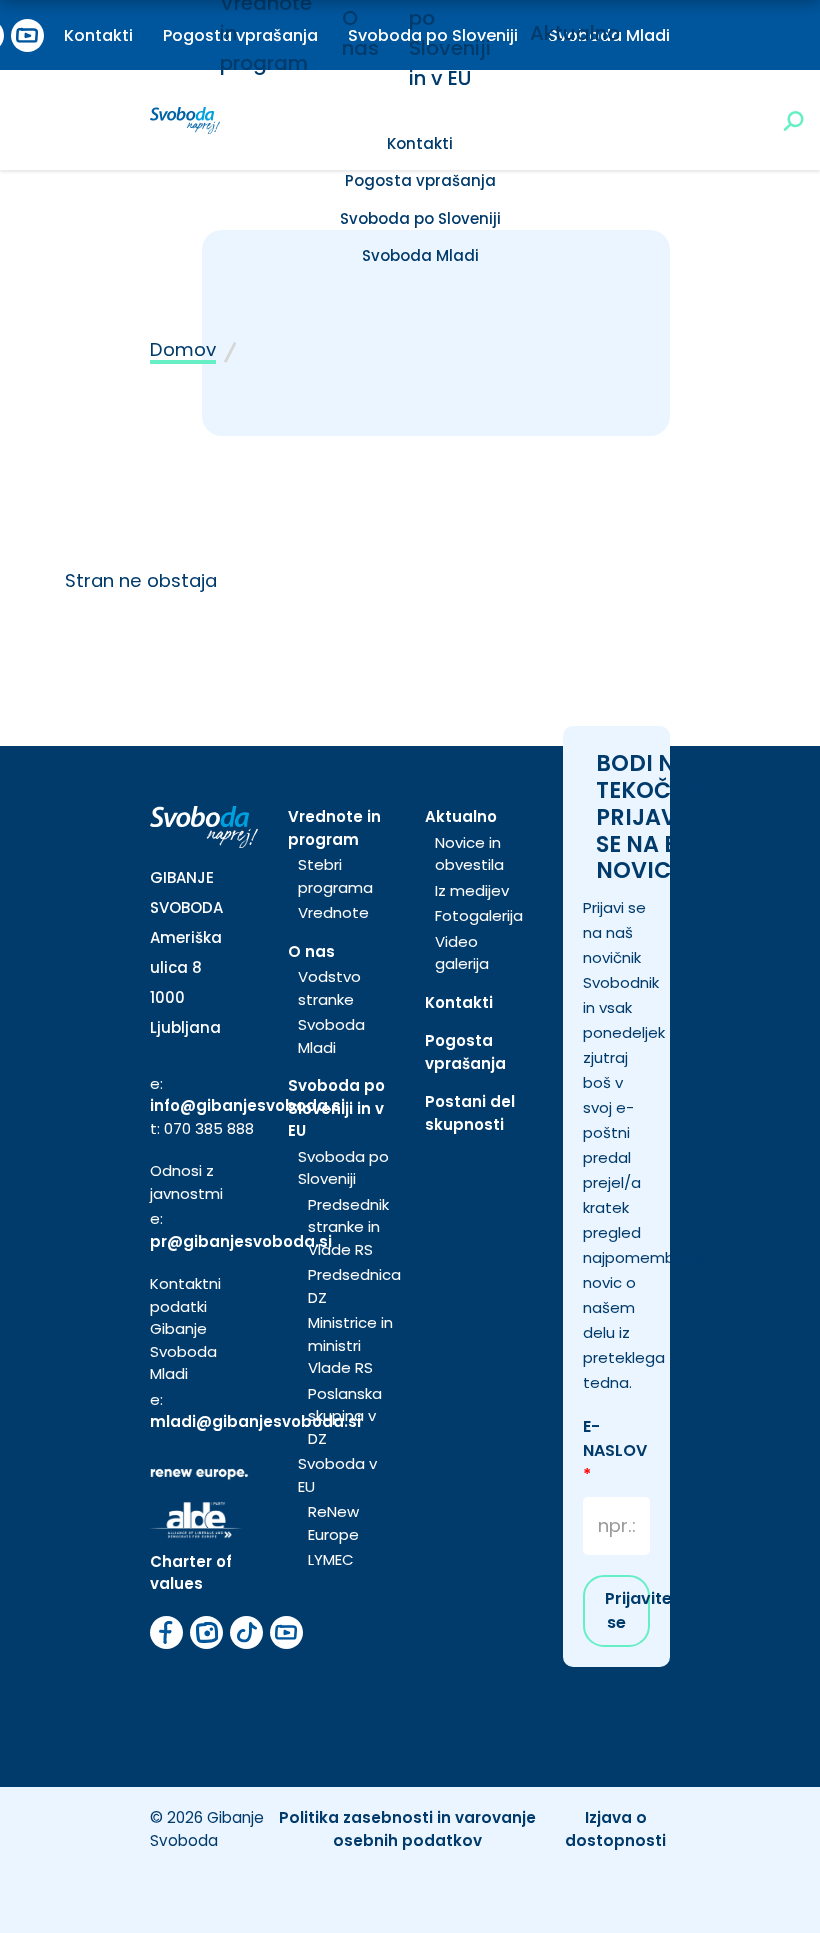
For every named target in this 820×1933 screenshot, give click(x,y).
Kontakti (98, 35)
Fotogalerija (479, 915)
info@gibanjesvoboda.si (247, 1105)
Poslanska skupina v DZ (345, 1416)
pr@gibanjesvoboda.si (241, 1241)
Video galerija (462, 953)
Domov (183, 349)
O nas (311, 951)
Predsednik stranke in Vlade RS (348, 1227)
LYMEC (331, 1559)
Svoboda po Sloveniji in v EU (336, 1108)
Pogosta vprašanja (420, 180)
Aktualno (575, 33)
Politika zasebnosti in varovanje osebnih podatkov (407, 1829)
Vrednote (333, 912)
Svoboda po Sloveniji (420, 218)
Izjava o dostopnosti (615, 1829)
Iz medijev (472, 890)
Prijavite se (628, 1610)
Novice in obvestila (469, 854)
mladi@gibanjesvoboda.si (255, 1421)
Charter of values (191, 1573)
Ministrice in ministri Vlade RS (350, 1345)
